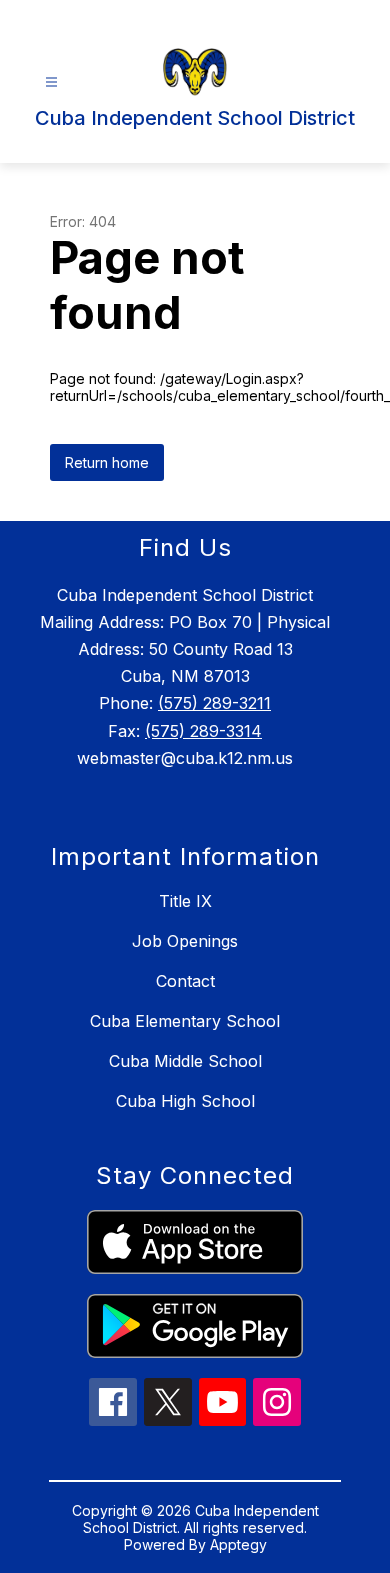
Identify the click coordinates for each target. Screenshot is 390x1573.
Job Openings (185, 941)
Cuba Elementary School (185, 1021)
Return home (107, 462)
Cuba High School (185, 1101)
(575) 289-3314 (203, 731)
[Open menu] (51, 82)
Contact (185, 981)
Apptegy (238, 1544)
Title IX (185, 901)
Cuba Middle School (185, 1061)
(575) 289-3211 (214, 703)
